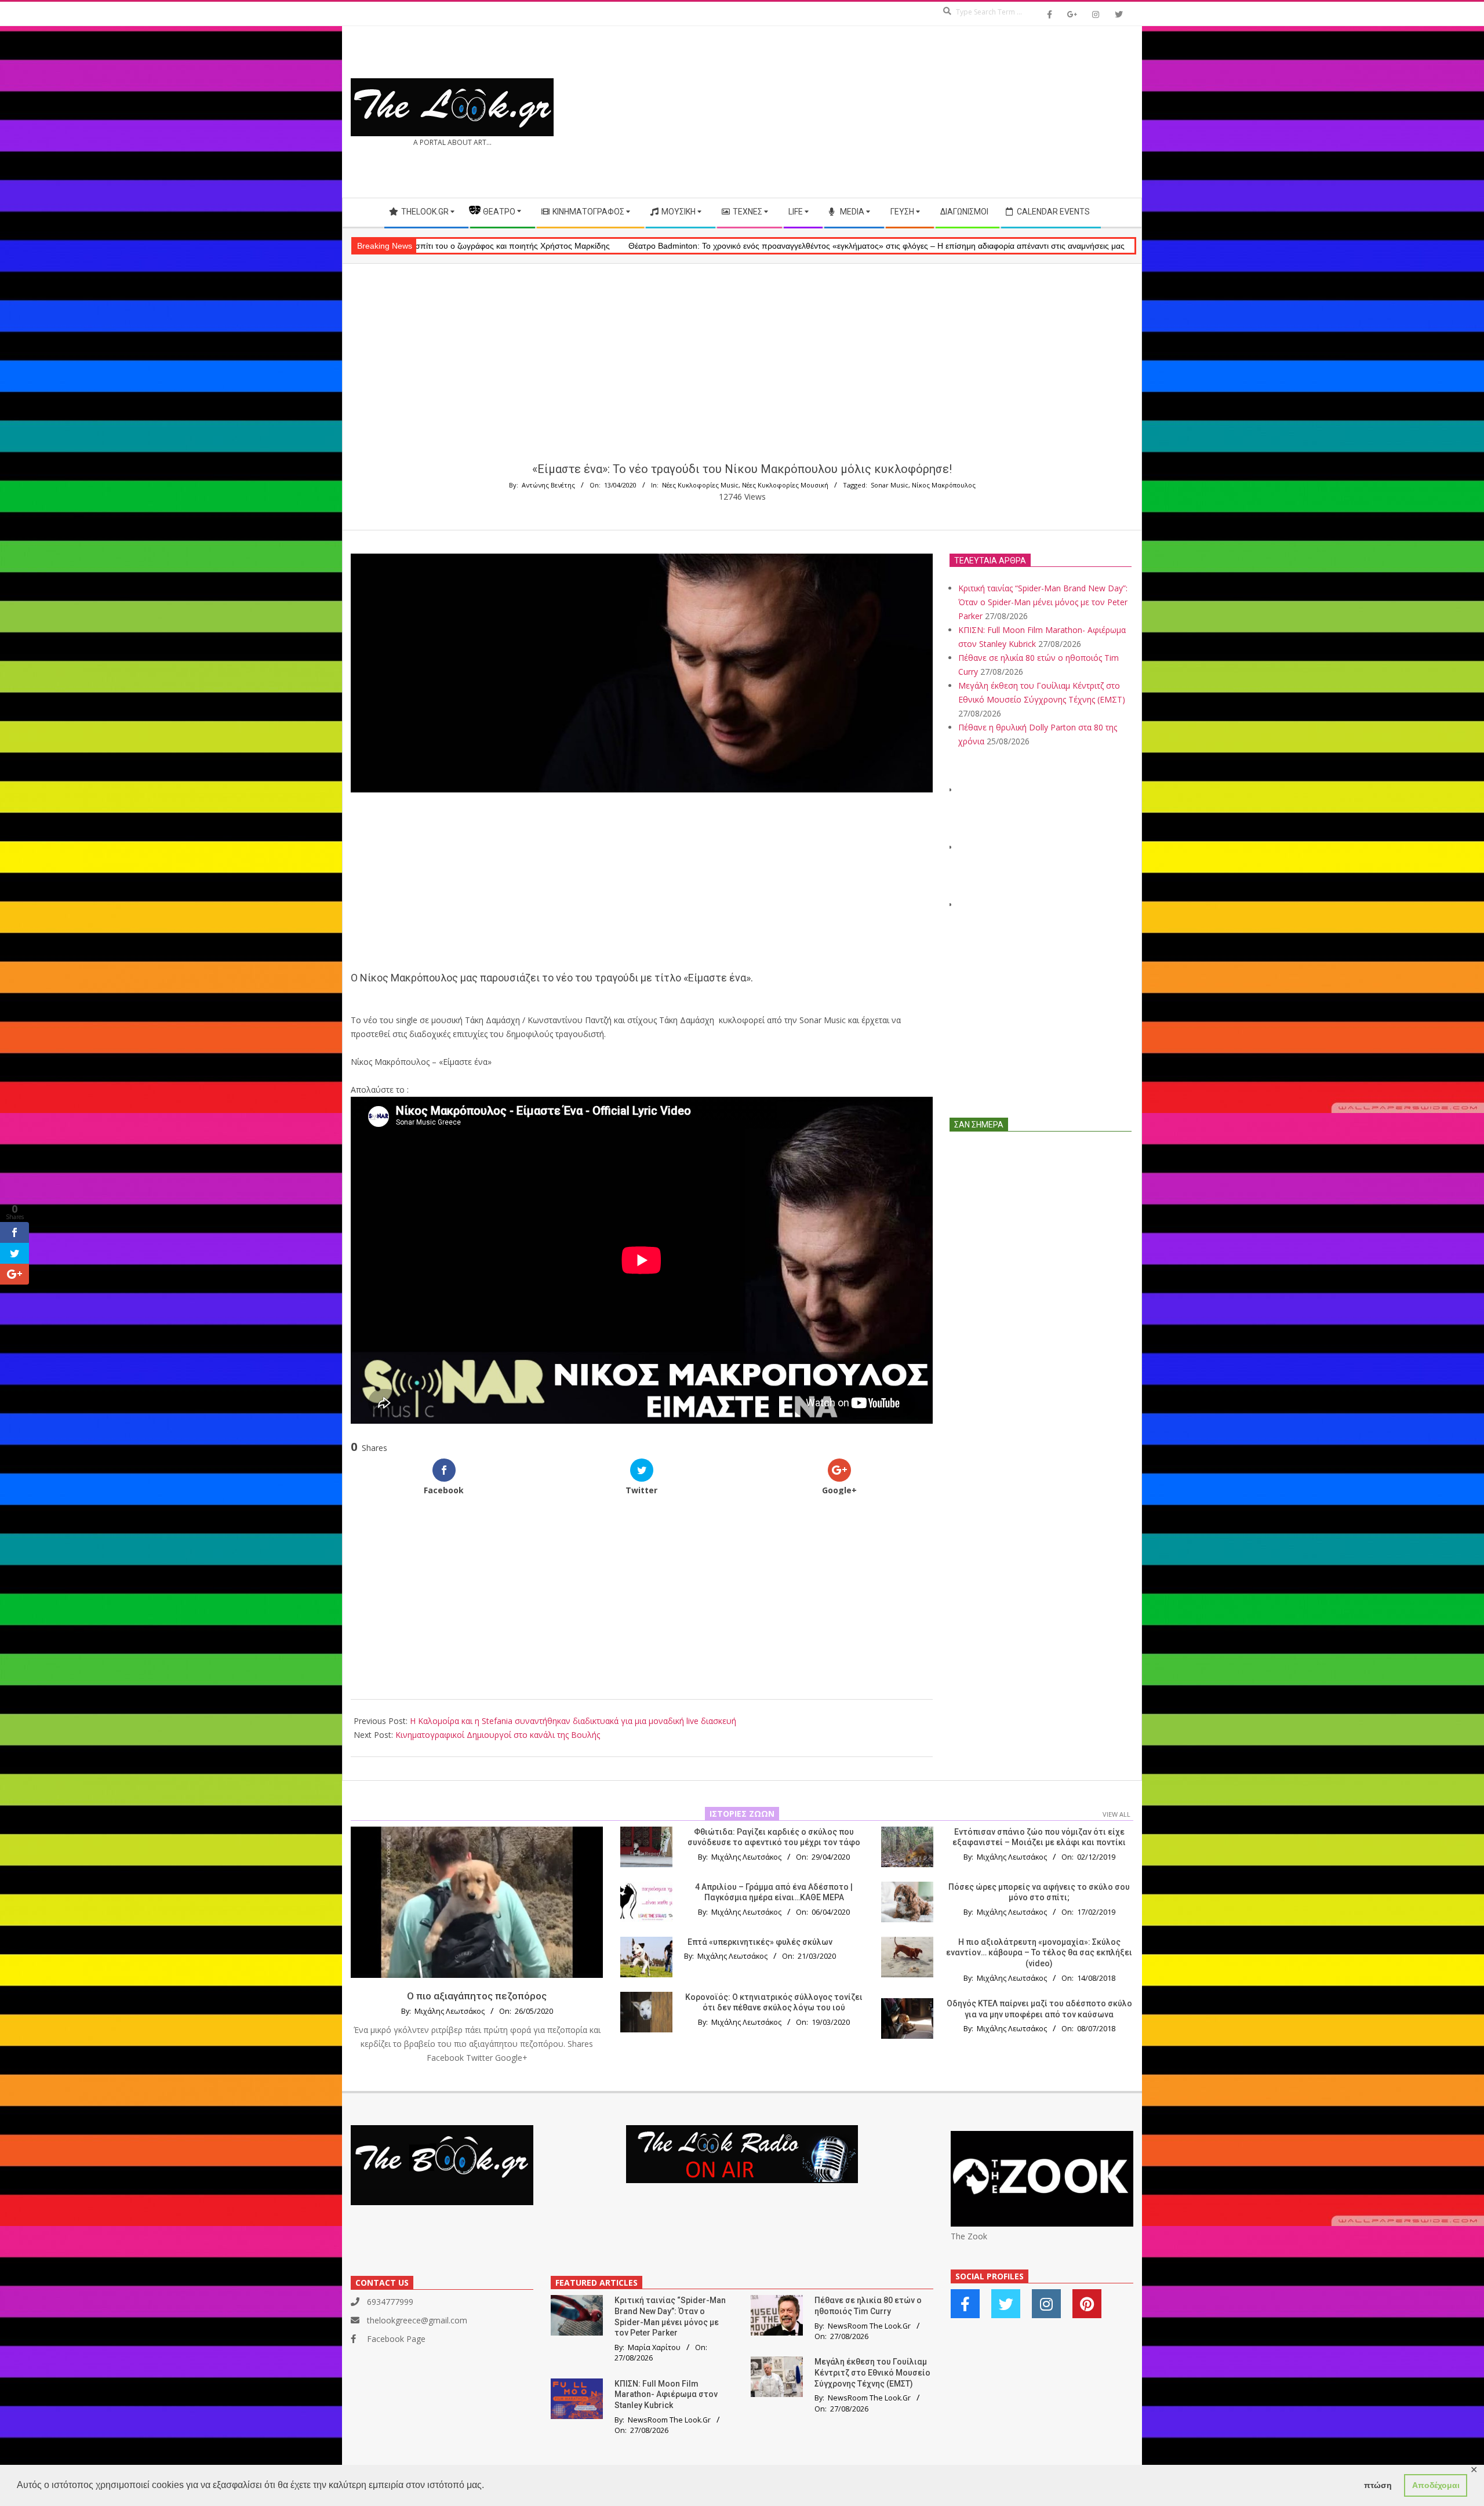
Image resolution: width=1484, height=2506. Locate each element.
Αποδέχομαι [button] (1436, 2485)
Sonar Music (890, 485)
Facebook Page (396, 2339)
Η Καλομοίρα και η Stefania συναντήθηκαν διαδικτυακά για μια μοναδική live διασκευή (573, 1721)
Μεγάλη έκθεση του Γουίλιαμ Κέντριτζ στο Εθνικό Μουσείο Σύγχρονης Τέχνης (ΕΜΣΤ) (872, 2372)
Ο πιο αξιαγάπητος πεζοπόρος (477, 1996)
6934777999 (390, 2302)
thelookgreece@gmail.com (417, 2320)
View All (1116, 1814)
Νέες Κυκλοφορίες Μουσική (785, 485)
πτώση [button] (1378, 2485)
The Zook (969, 2236)
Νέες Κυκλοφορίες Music (700, 485)
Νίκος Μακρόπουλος (944, 485)
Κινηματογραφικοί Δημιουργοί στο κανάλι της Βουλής (498, 1735)
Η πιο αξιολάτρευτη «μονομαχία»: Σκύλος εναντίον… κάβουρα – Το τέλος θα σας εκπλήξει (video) (1039, 1953)
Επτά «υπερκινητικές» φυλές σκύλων (760, 1942)
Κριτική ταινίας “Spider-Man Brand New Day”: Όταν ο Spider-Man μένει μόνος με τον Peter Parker (1043, 602)
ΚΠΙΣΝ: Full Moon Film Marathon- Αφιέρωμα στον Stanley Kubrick (666, 2394)
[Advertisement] (938, 112)
